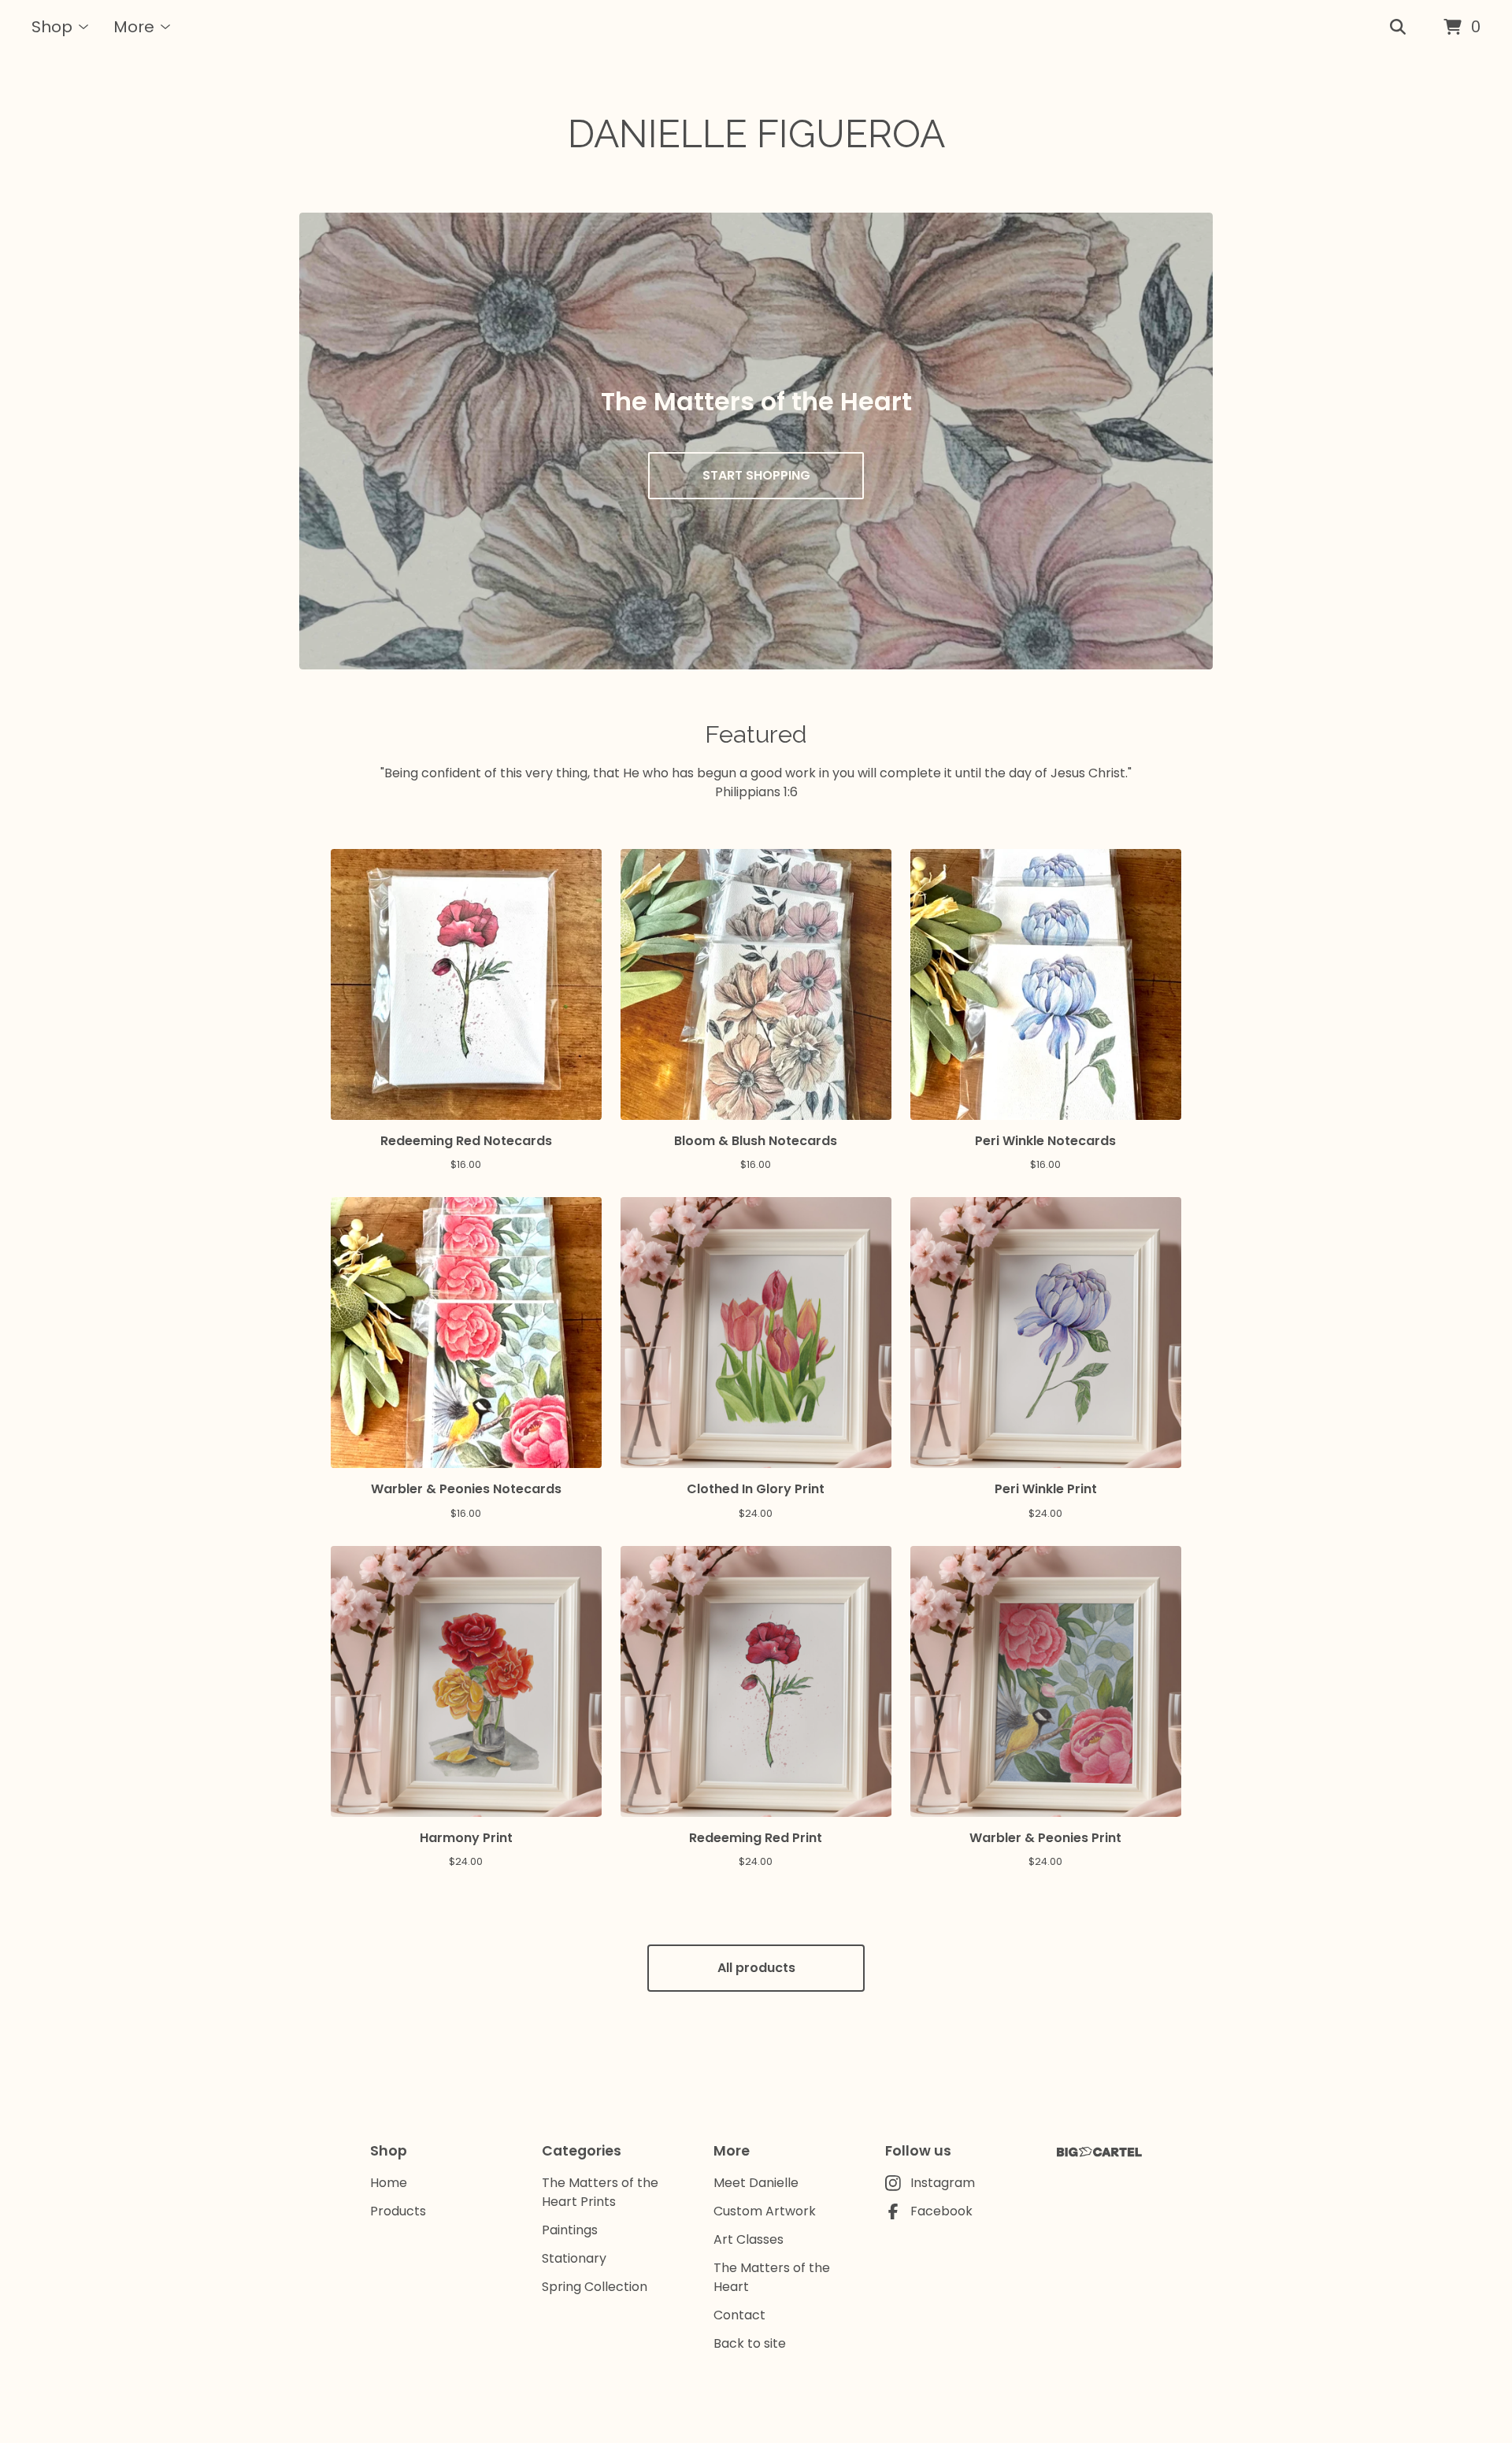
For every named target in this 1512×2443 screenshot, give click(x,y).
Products (398, 2211)
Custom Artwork (765, 2211)
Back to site (750, 2343)
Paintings (570, 2230)
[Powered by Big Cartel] (1099, 2152)
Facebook (941, 2211)
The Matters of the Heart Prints (600, 2192)
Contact (739, 2315)
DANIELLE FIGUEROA (756, 134)
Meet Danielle (756, 2183)
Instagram (943, 2183)
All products (756, 1968)
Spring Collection (595, 2287)
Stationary (574, 2258)
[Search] (1398, 28)
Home (389, 2183)
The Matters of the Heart (772, 2277)
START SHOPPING (756, 475)
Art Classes (749, 2239)
